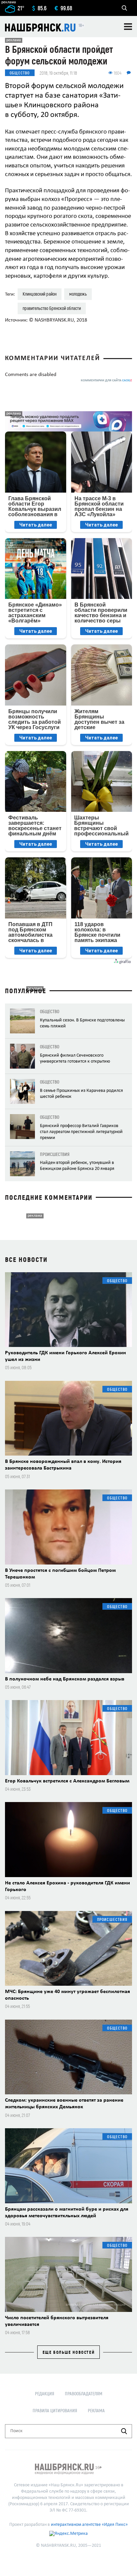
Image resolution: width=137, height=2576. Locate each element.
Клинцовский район (40, 294)
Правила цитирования (55, 2410)
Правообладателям (84, 2393)
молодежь (78, 294)
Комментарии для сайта (106, 381)
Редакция (45, 2393)
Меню (128, 27)
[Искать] (124, 2431)
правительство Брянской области (52, 308)
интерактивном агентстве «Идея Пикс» (89, 2525)
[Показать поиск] (124, 8)
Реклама (96, 2410)
